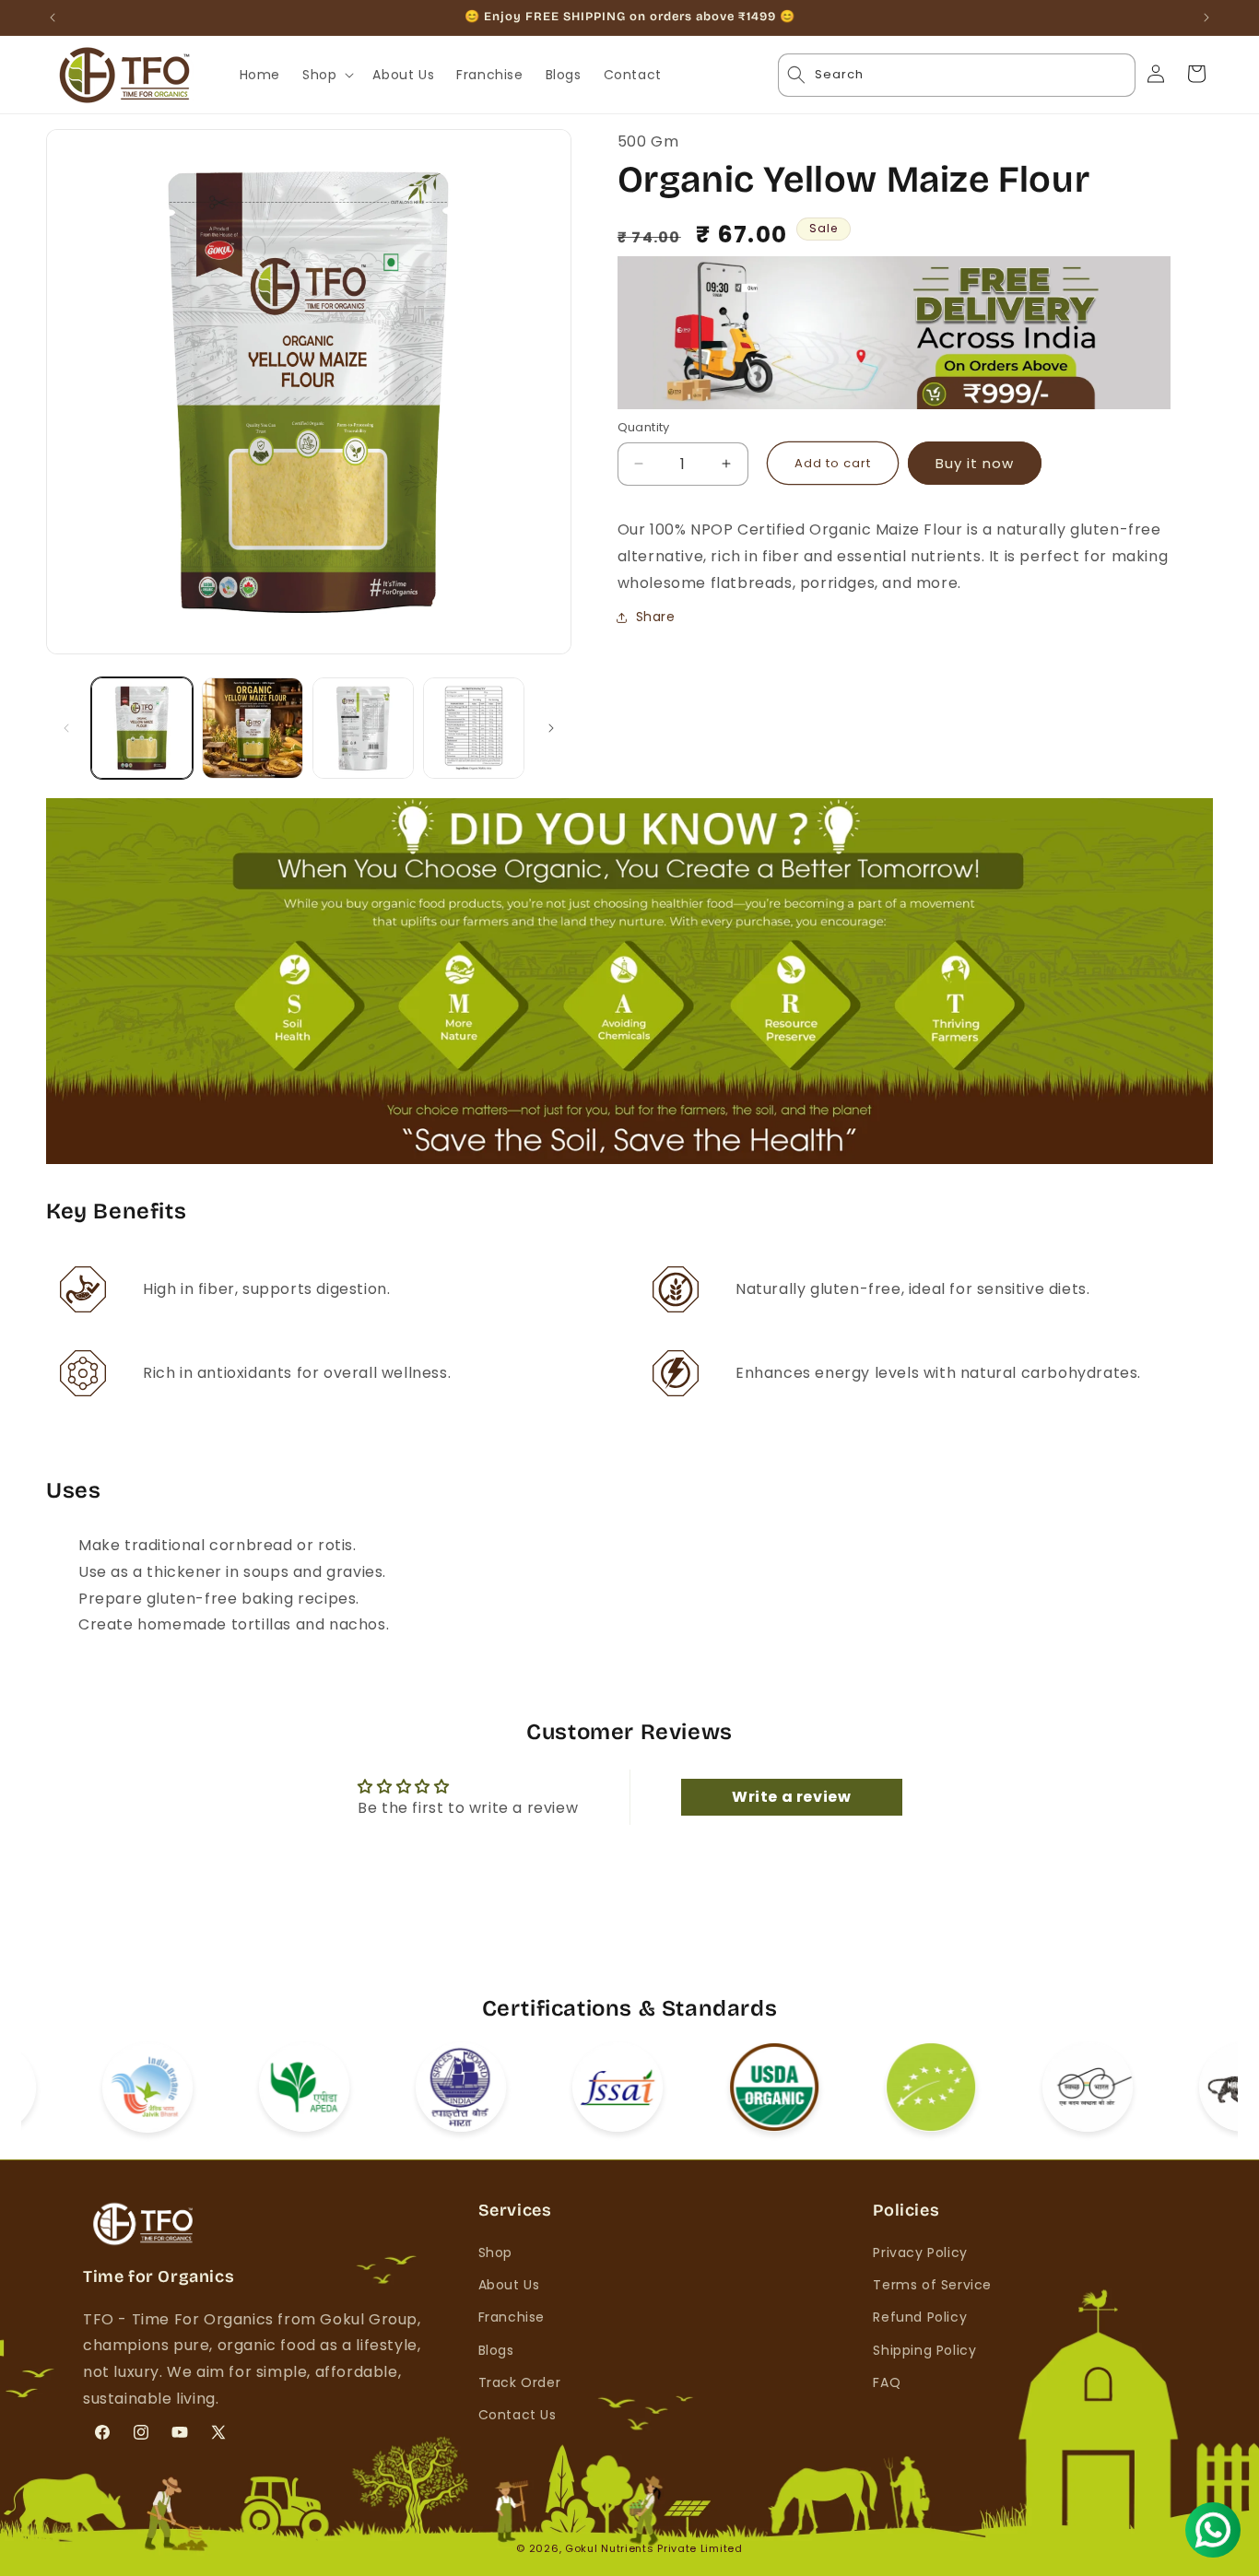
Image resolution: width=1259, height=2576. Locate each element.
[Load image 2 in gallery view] (253, 728)
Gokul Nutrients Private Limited (654, 2548)
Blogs (496, 2350)
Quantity (644, 427)
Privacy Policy (920, 2253)
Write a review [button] (791, 1798)
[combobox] (957, 75)
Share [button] (656, 617)
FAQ (887, 2382)
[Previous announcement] (53, 18)
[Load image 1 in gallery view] (142, 728)
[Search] (1101, 75)
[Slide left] (66, 728)
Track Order (520, 2382)
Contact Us (518, 2415)
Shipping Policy (924, 2350)
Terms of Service (932, 2285)
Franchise (512, 2318)
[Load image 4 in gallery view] (474, 728)
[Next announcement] (1206, 18)
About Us (509, 2285)
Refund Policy (920, 2318)
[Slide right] (551, 728)
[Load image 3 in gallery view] (363, 728)
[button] (326, 75)
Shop (495, 2253)
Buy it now (975, 463)
